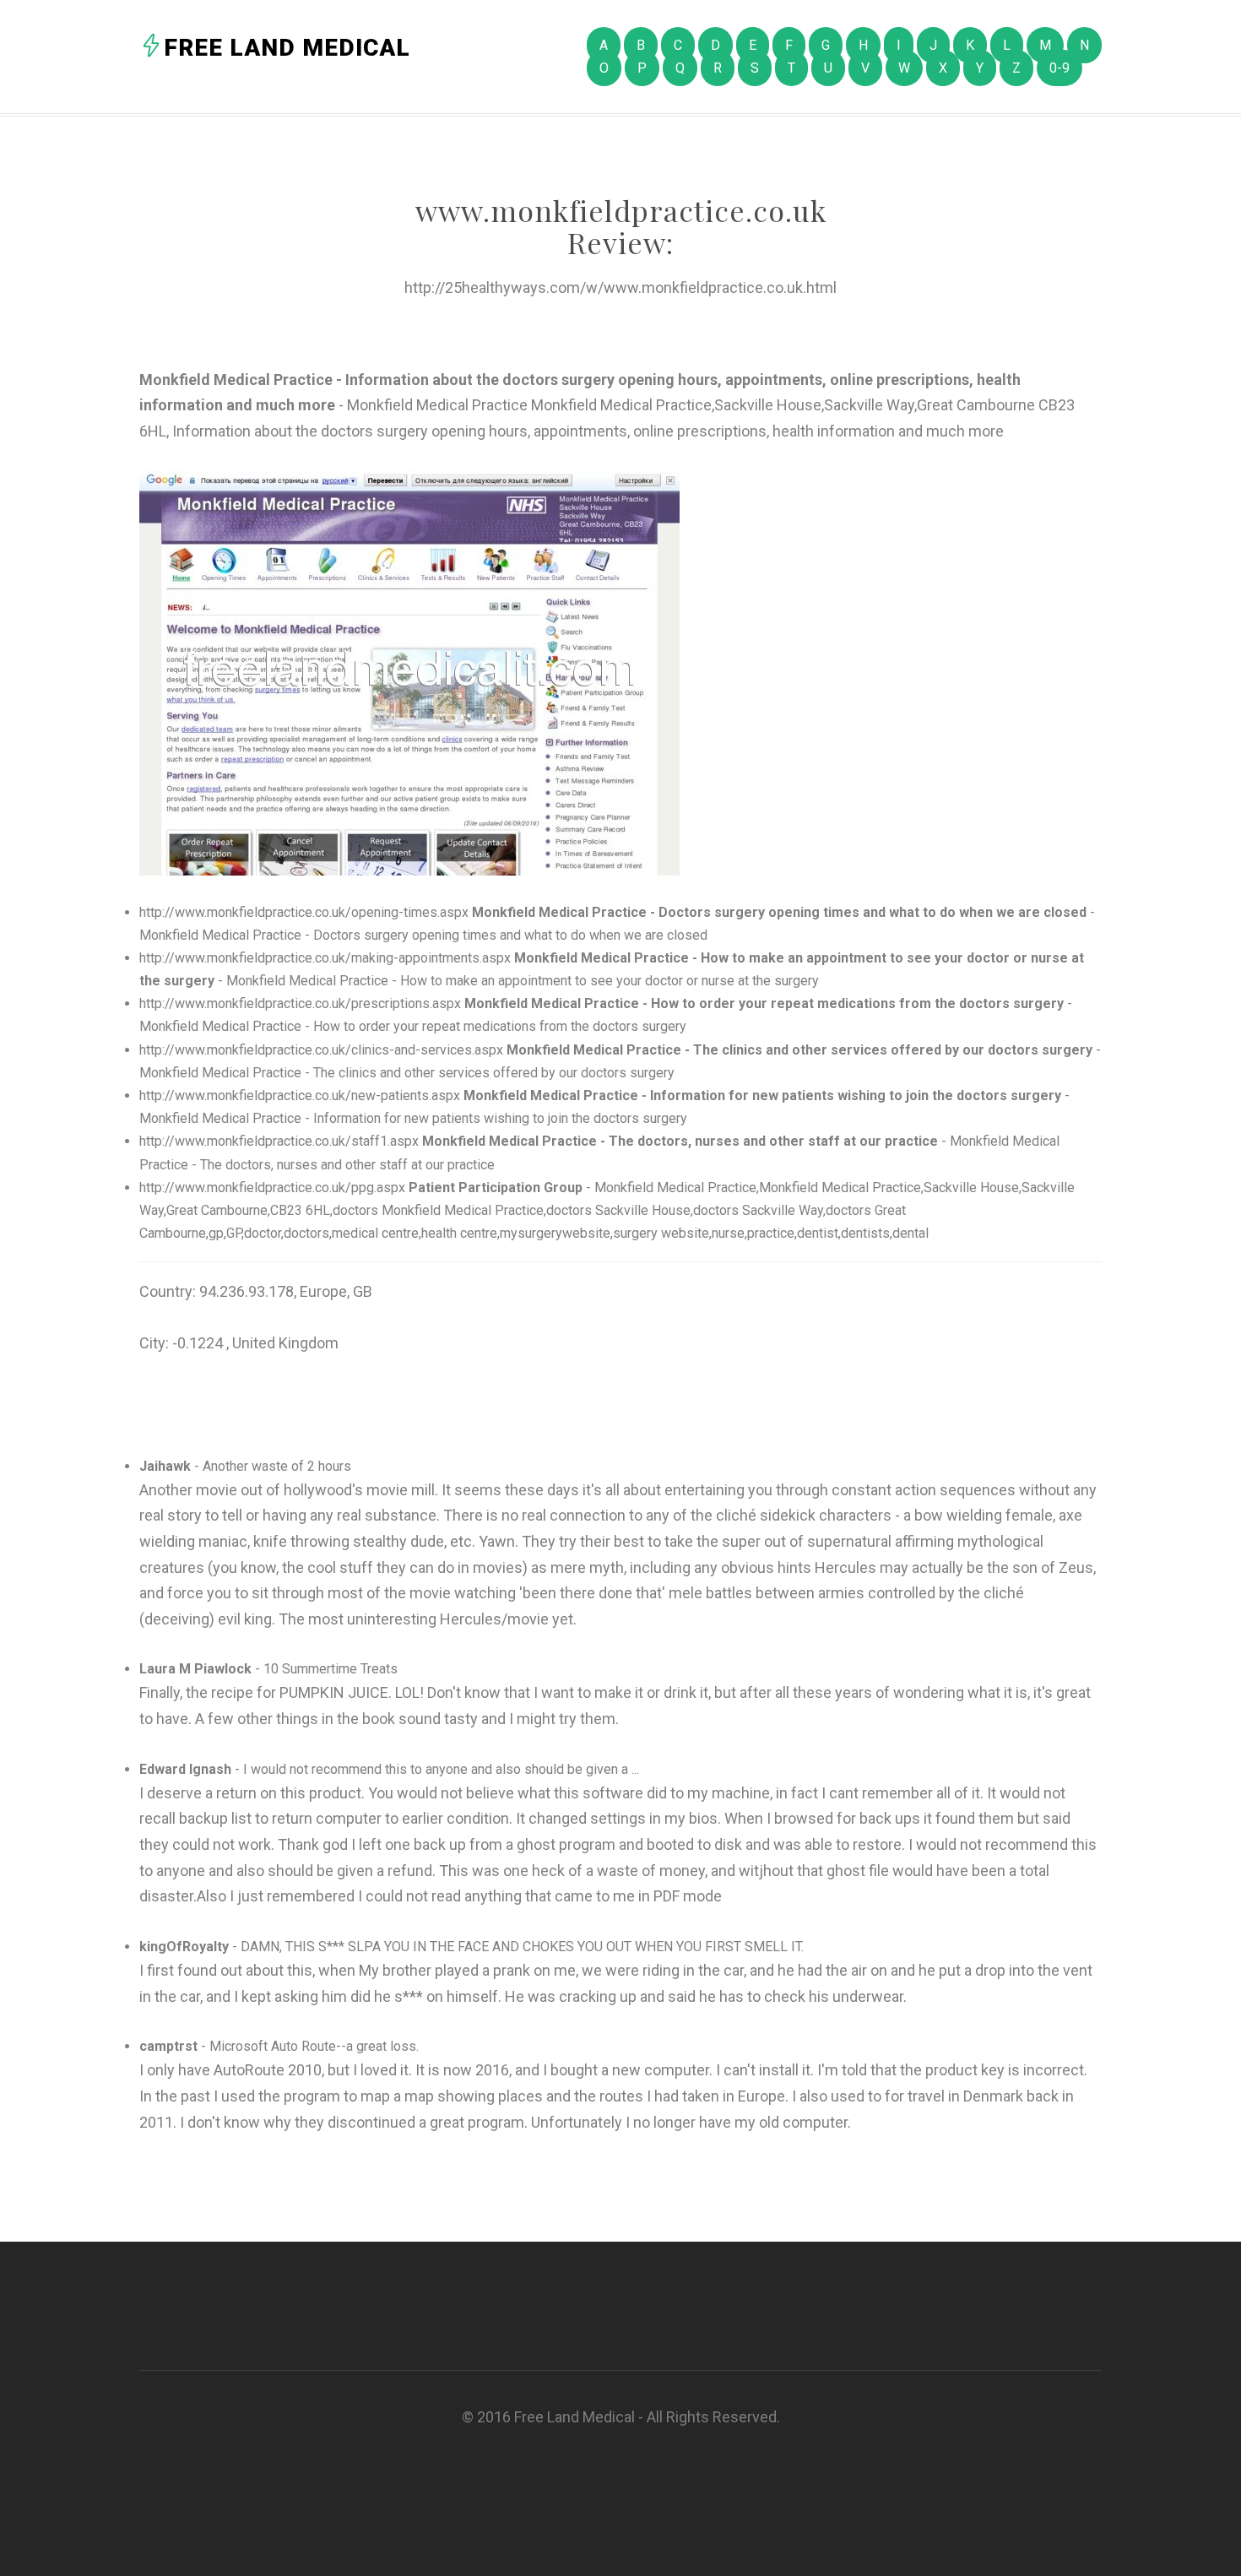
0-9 (1059, 68)
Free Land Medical (287, 48)
